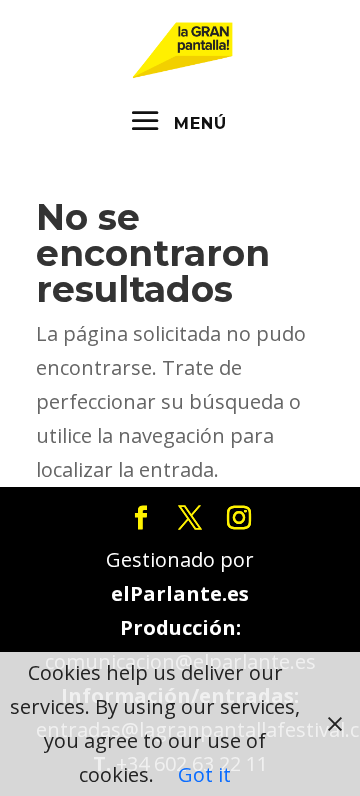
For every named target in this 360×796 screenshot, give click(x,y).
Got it (204, 774)
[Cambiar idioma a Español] (182, 48)
